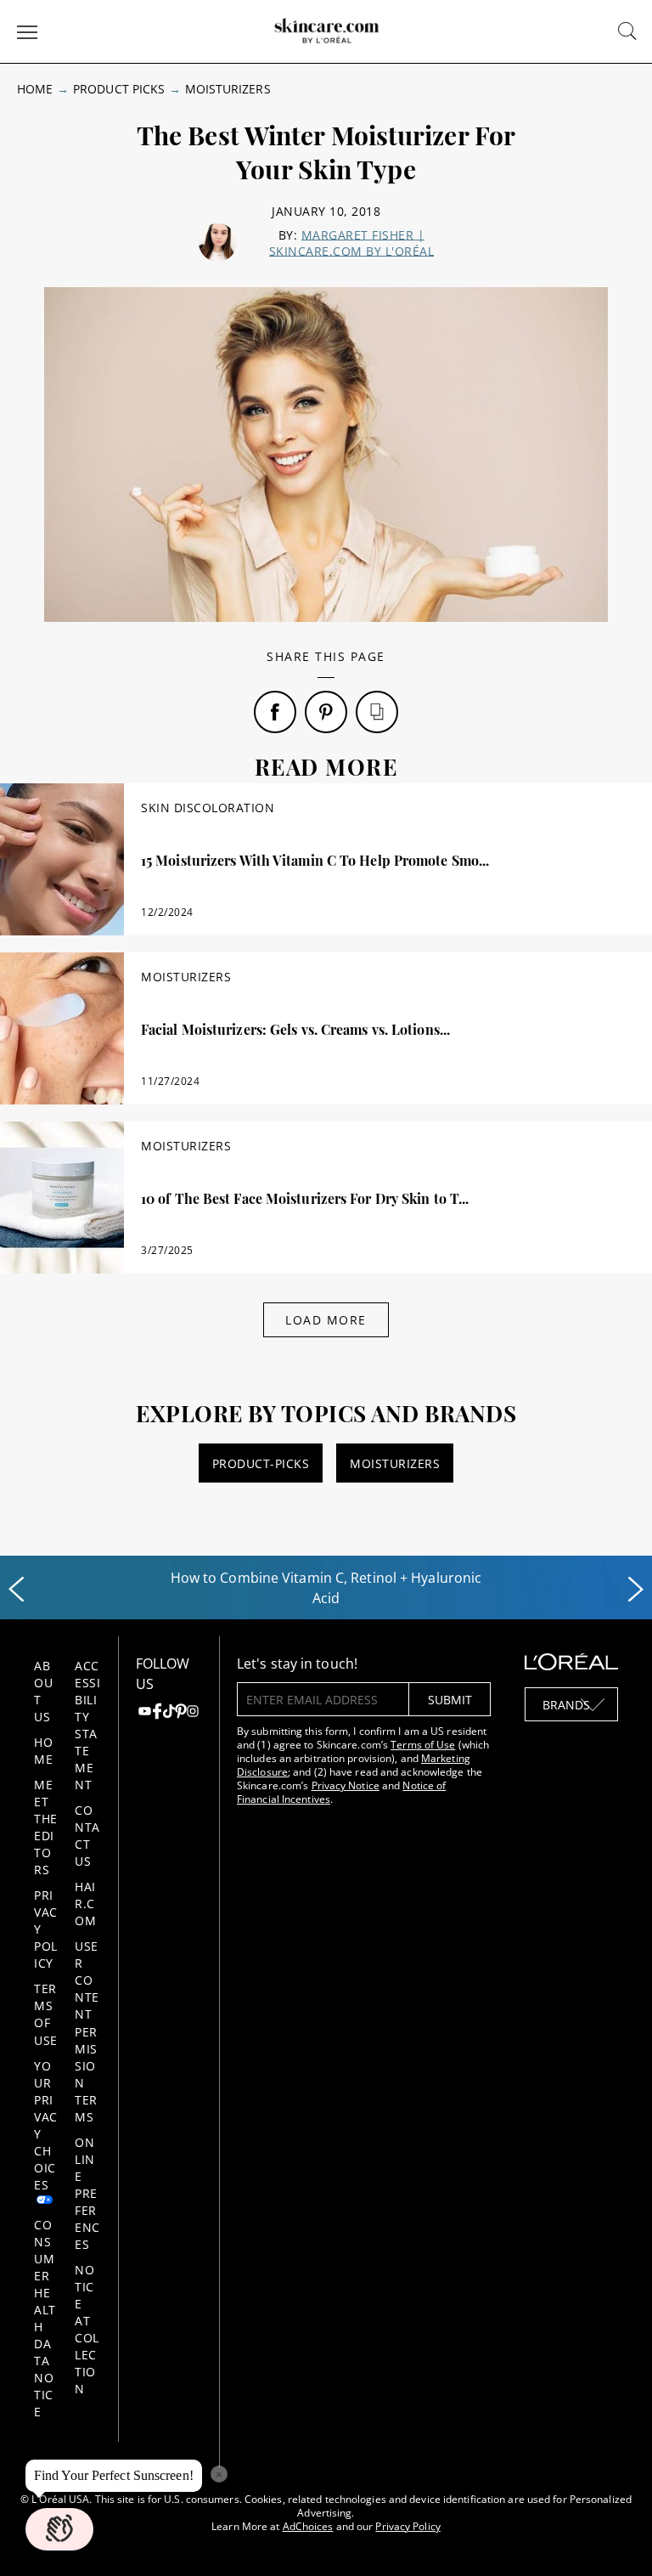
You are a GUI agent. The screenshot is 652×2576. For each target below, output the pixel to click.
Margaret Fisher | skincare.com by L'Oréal (352, 243)
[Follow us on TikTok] (169, 1713)
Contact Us (87, 1836)
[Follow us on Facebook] (157, 1713)
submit (450, 1700)
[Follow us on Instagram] (193, 1713)
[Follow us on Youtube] (144, 1713)
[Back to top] (613, 2537)
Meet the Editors (46, 1827)
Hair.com (85, 1904)
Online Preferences (87, 2193)
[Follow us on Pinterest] (181, 1713)
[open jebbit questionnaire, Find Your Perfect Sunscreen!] (59, 2529)
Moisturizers (228, 89)
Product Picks (119, 89)
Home (35, 89)
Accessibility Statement (87, 1725)
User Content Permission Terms (87, 2031)
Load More (326, 1320)
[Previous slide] (16, 1590)
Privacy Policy (407, 2526)
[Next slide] (636, 1590)
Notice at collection (87, 2329)
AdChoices (308, 2526)
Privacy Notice (346, 1785)
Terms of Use (46, 2014)
